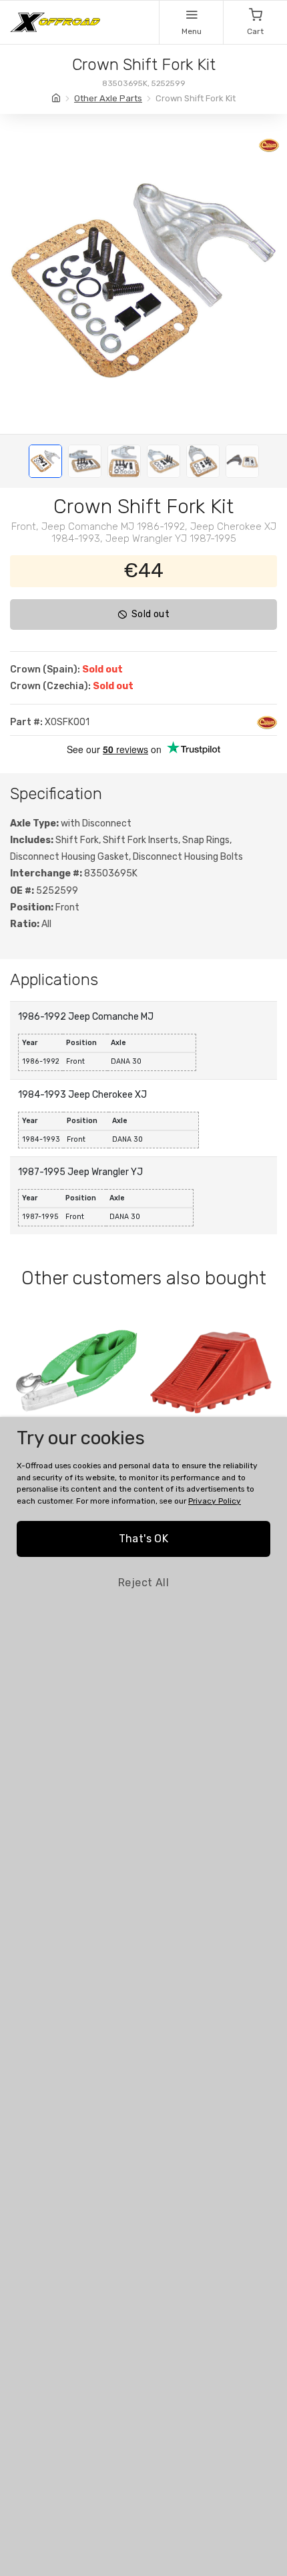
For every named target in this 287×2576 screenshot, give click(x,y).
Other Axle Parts (108, 98)
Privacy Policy (215, 1501)
